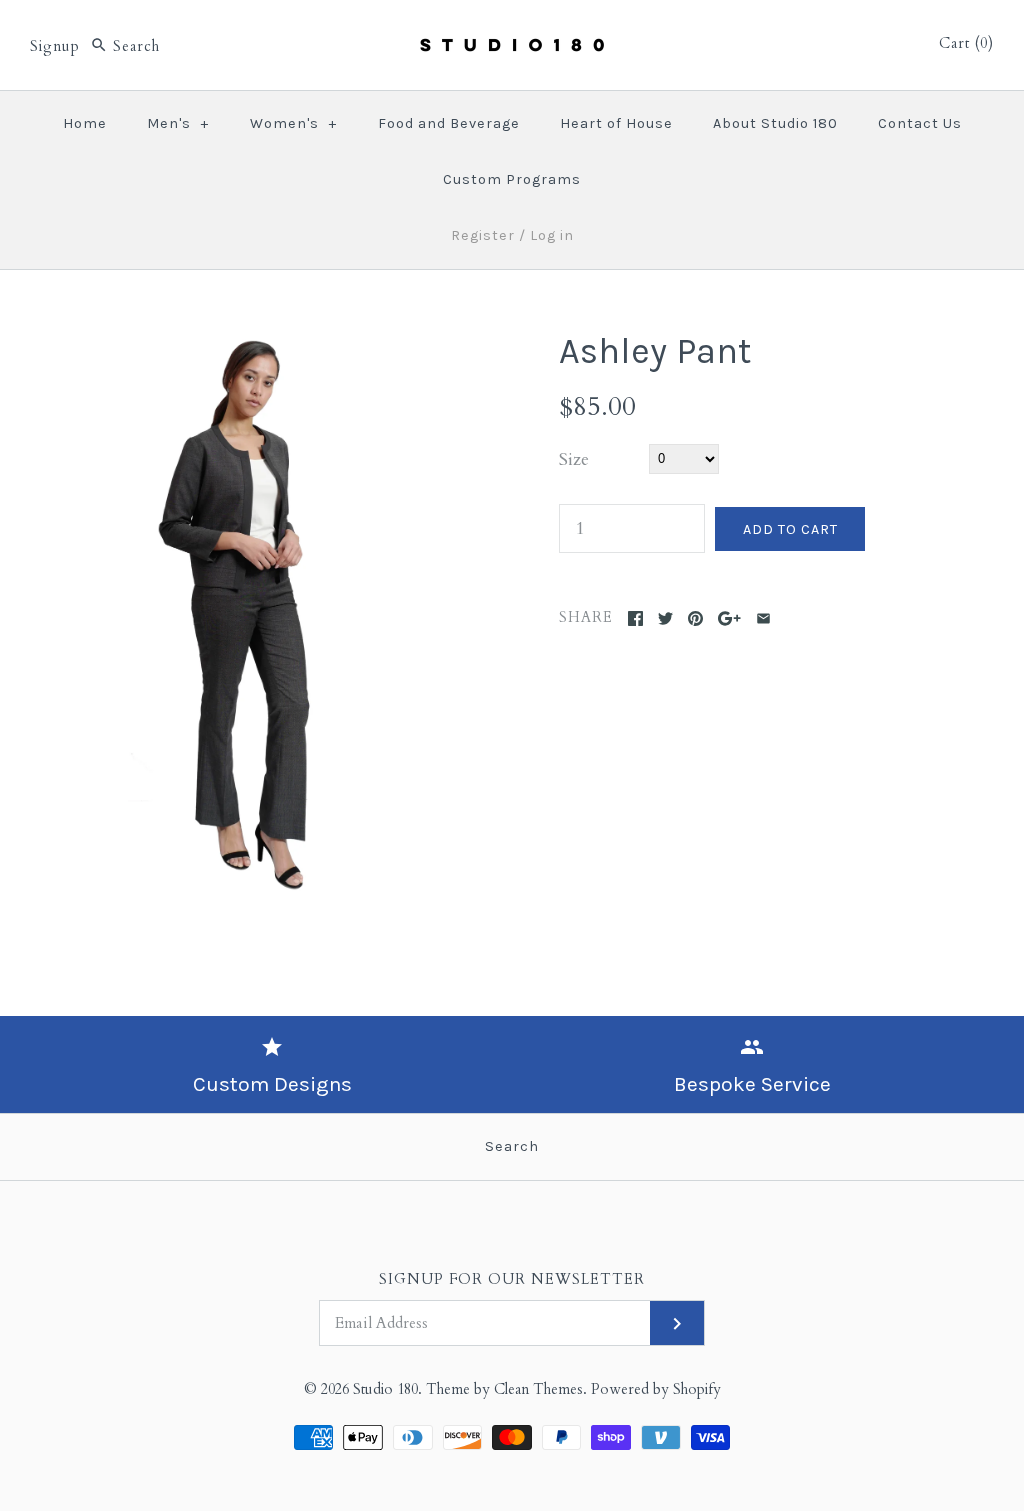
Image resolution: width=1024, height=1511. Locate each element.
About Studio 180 (775, 123)
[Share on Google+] (729, 618)
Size (574, 459)
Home (85, 123)
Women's (293, 123)
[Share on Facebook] (635, 618)
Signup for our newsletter (512, 1279)
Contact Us (920, 123)
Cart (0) (966, 43)
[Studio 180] (512, 33)
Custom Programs (512, 179)
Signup (55, 46)
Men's (178, 123)
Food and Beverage (449, 123)
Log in (552, 235)
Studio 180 (385, 1389)
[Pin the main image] (695, 618)
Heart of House (616, 123)
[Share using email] (763, 618)
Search (512, 1146)
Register (483, 235)
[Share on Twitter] (665, 618)
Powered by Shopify (656, 1389)
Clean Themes (538, 1389)
